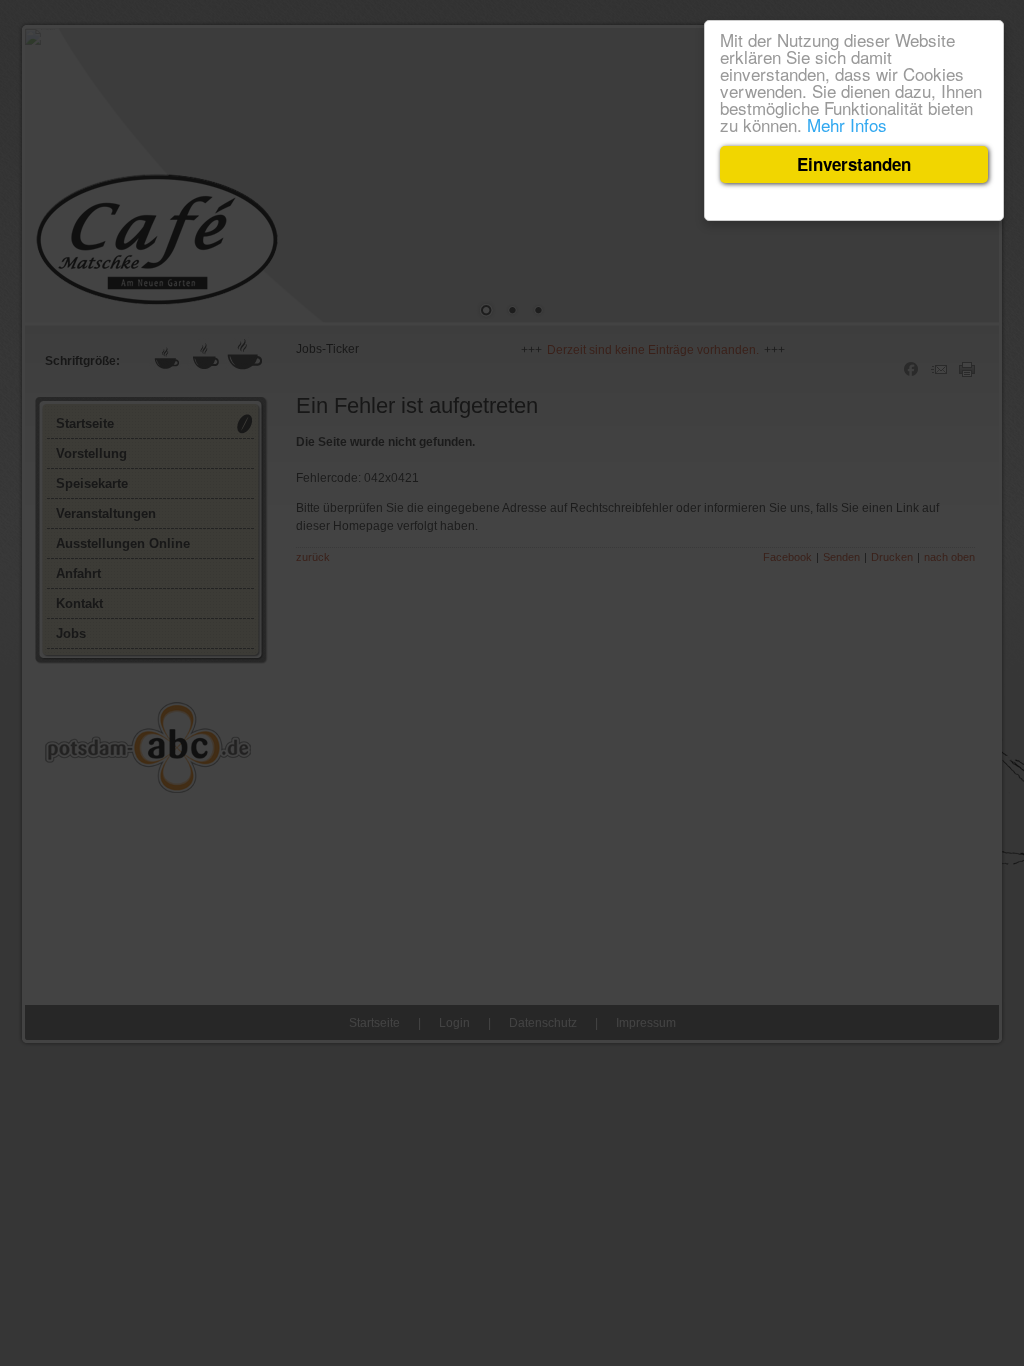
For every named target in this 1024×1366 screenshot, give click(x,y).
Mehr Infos (847, 124)
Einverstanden (854, 164)
